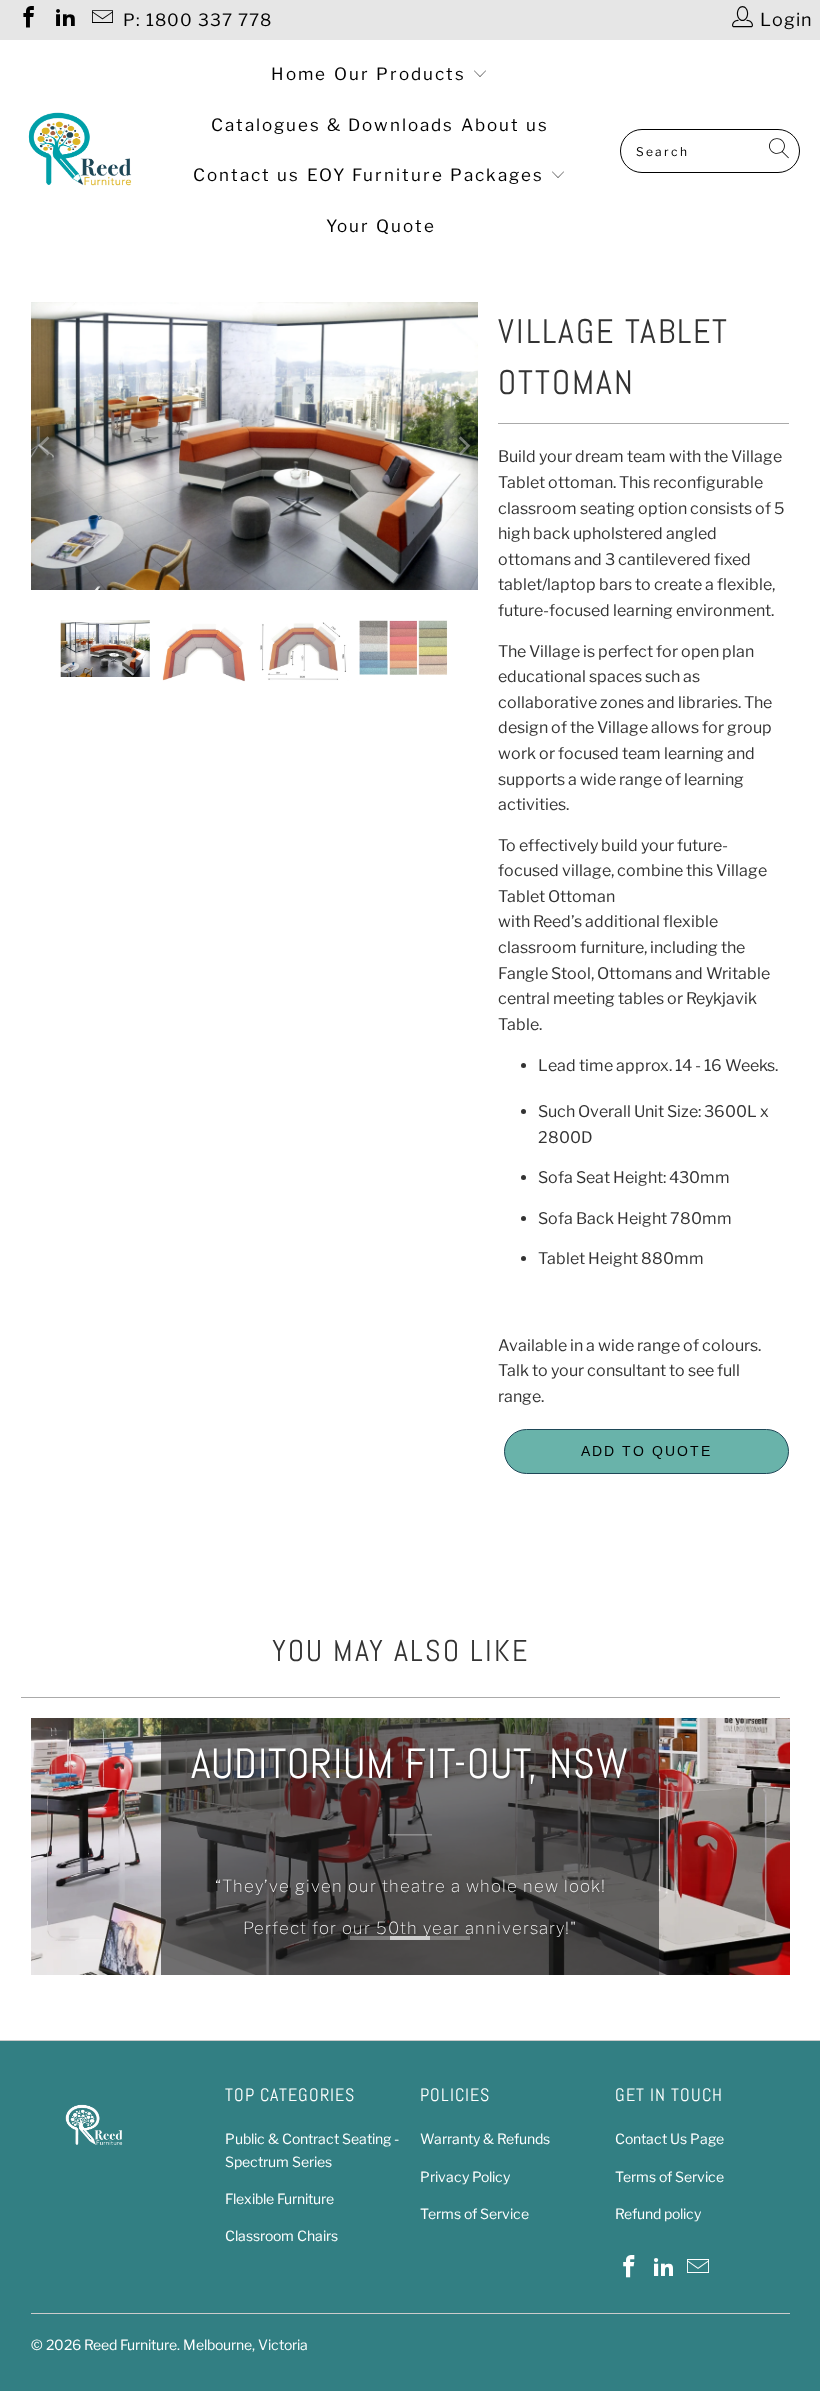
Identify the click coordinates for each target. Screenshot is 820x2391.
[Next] (463, 445)
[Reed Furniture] (80, 151)
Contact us (246, 175)
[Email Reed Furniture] (101, 19)
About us (505, 125)
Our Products (403, 74)
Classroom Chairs (281, 2235)
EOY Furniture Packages (428, 175)
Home (299, 74)
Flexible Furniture (279, 2198)
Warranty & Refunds (485, 2138)
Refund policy (658, 2213)
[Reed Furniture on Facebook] (27, 19)
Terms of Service (474, 2213)
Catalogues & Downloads (332, 125)
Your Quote (381, 226)
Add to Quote (646, 1451)
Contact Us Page (669, 2138)
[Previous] (46, 445)
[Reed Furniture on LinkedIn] (64, 19)
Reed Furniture (130, 2344)
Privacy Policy (465, 2176)
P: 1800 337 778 (197, 20)
